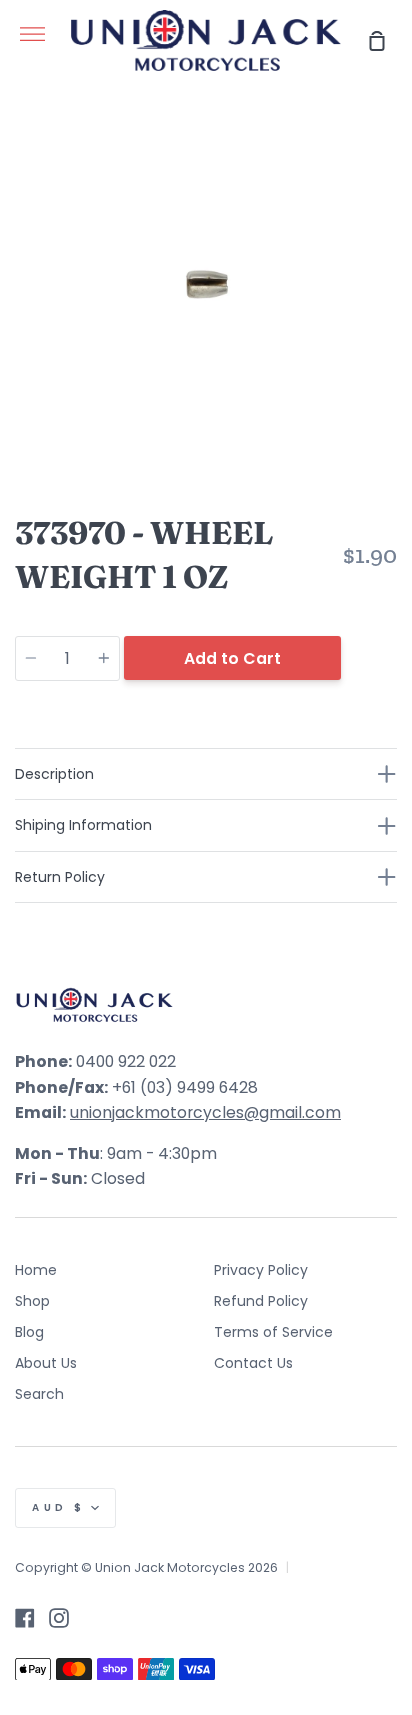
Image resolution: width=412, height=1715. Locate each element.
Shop (32, 1301)
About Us (46, 1363)
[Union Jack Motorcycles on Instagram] (59, 1618)
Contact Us (253, 1363)
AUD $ (59, 1507)
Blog (29, 1332)
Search (39, 1394)
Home (36, 1270)
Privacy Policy (261, 1270)
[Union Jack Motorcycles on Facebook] (25, 1618)
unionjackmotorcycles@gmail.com (205, 1112)
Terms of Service (273, 1332)
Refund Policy (261, 1301)
